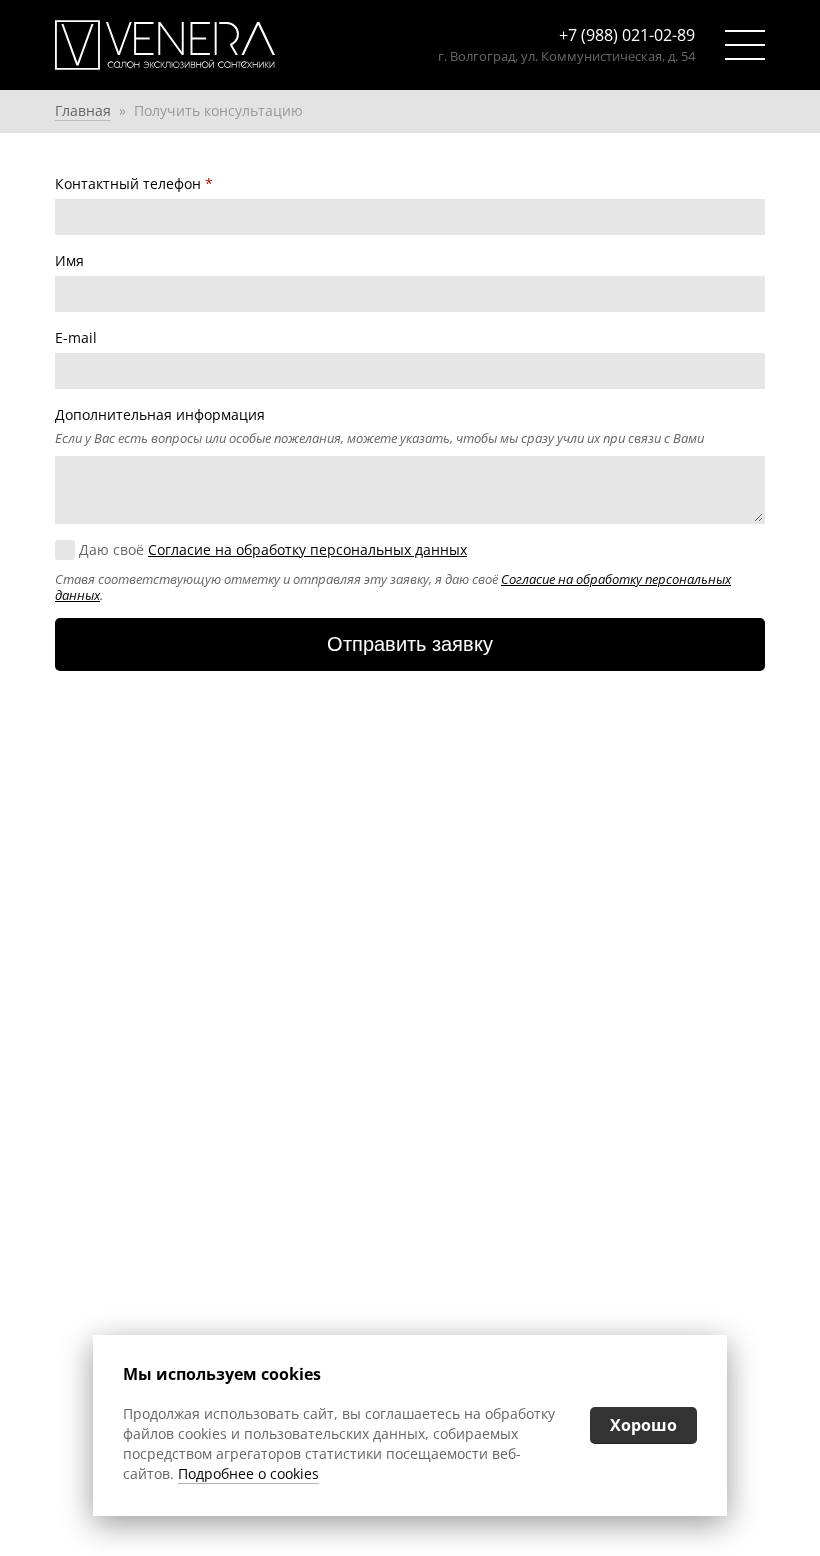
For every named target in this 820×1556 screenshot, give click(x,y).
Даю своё (273, 549)
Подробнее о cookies (248, 1473)
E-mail (76, 337)
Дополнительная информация (160, 414)
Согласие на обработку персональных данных (307, 549)
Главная (83, 110)
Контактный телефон (134, 183)
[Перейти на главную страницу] (201, 45)
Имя (69, 260)
